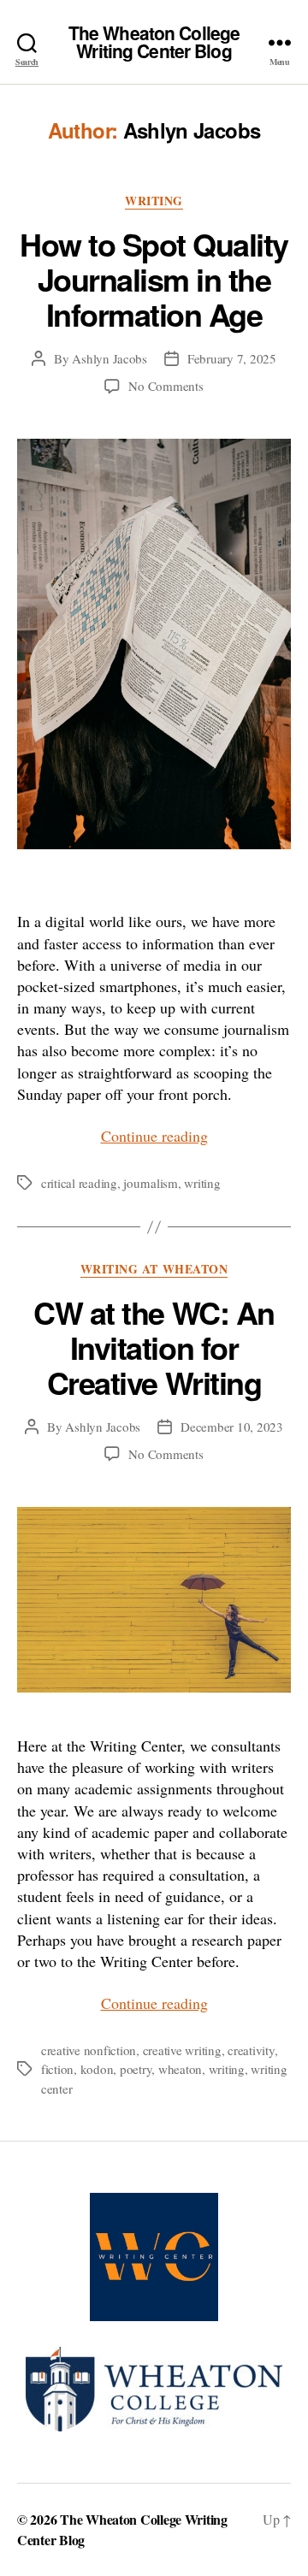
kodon (97, 2069)
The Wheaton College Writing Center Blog (154, 42)
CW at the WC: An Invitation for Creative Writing (154, 1347)
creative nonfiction (89, 2050)
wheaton (180, 2069)
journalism (150, 1183)
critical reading (79, 1183)
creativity (251, 2050)
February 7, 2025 (232, 358)
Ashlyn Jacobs (110, 358)
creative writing (182, 2050)
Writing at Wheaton (154, 1270)
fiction (57, 2069)
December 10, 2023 (232, 1427)
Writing (154, 201)
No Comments (166, 386)
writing (202, 1183)
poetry (136, 2069)
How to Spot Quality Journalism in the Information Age (154, 279)
